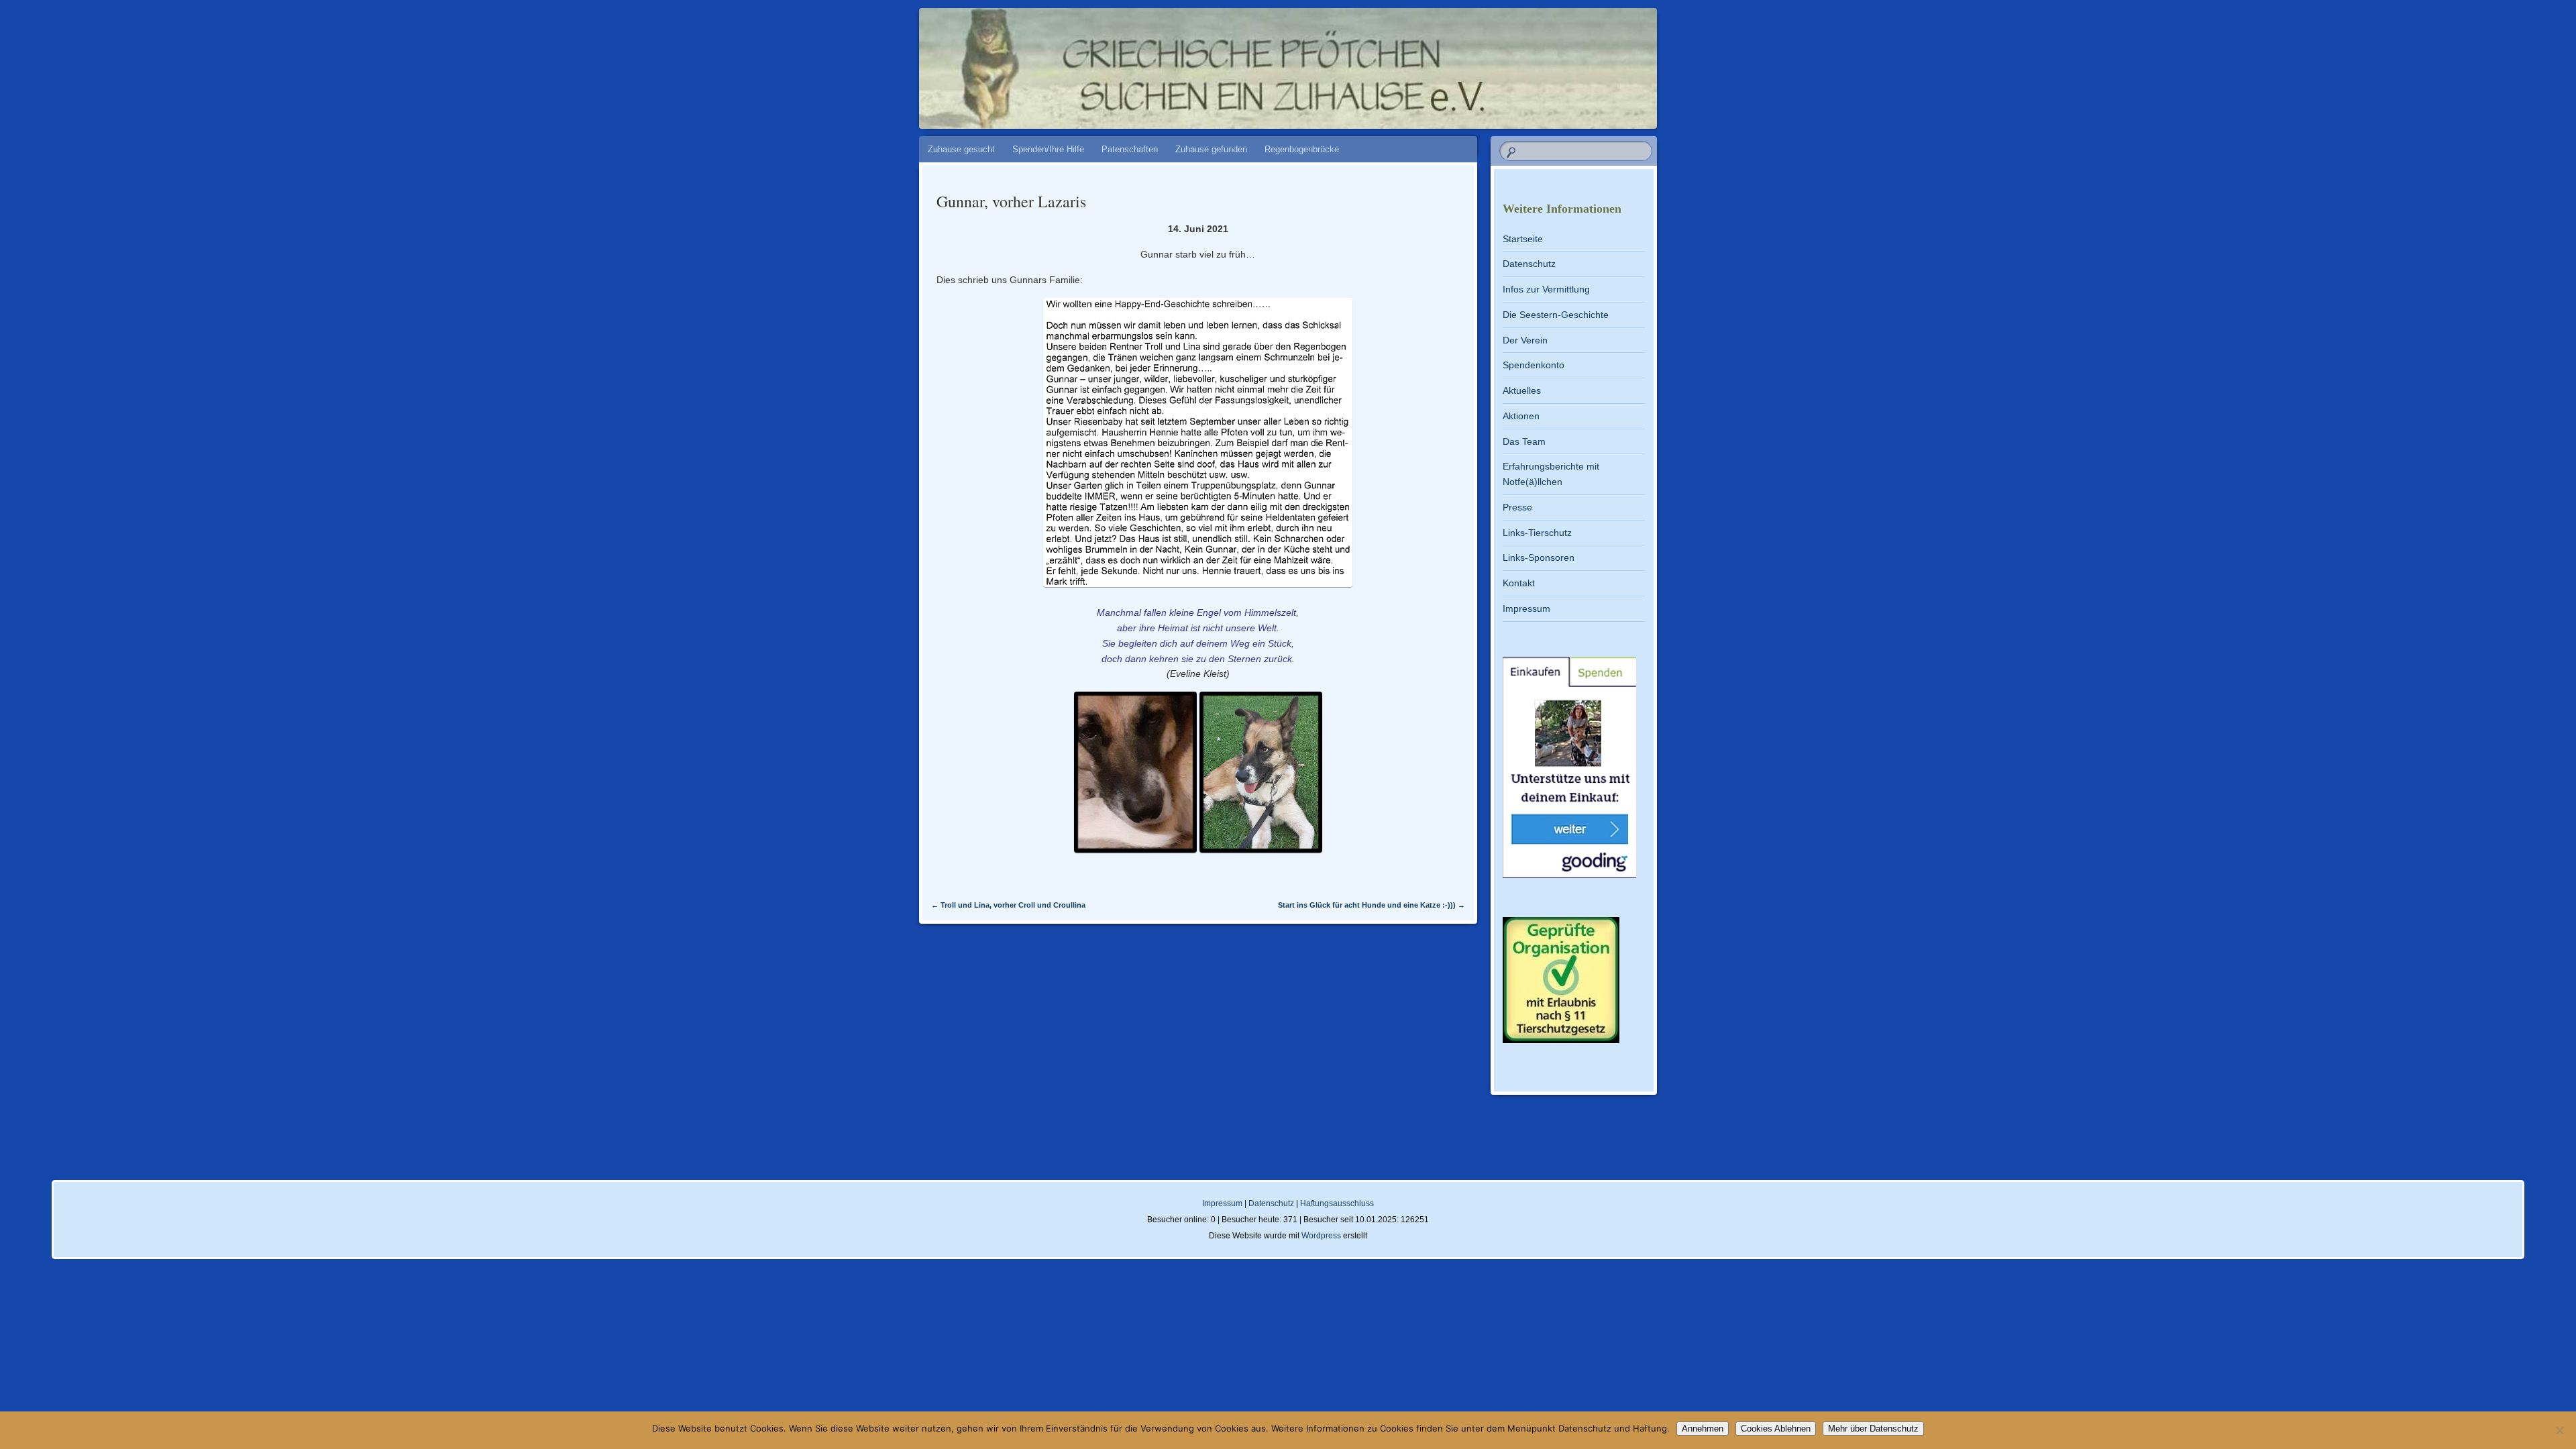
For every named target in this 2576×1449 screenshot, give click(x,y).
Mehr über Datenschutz (1873, 1429)
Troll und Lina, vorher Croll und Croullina (1008, 905)
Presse (1517, 507)
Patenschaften (1130, 149)
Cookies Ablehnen (1776, 1429)
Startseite (1523, 239)
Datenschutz (1529, 264)
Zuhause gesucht (961, 149)
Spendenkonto (1534, 365)
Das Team (1524, 441)
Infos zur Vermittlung (1546, 289)
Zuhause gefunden (1211, 149)
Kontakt (1519, 583)
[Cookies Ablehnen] (2559, 1430)
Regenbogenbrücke (1302, 149)
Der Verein (1525, 340)
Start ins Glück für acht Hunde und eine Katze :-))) (1372, 905)
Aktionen (1521, 416)
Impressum (1526, 608)
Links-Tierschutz (1537, 533)
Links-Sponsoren (1539, 557)
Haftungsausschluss (1337, 1203)
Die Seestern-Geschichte (1556, 315)
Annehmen (1703, 1429)
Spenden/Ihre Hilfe (1048, 149)
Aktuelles (1522, 390)
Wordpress (1321, 1236)
